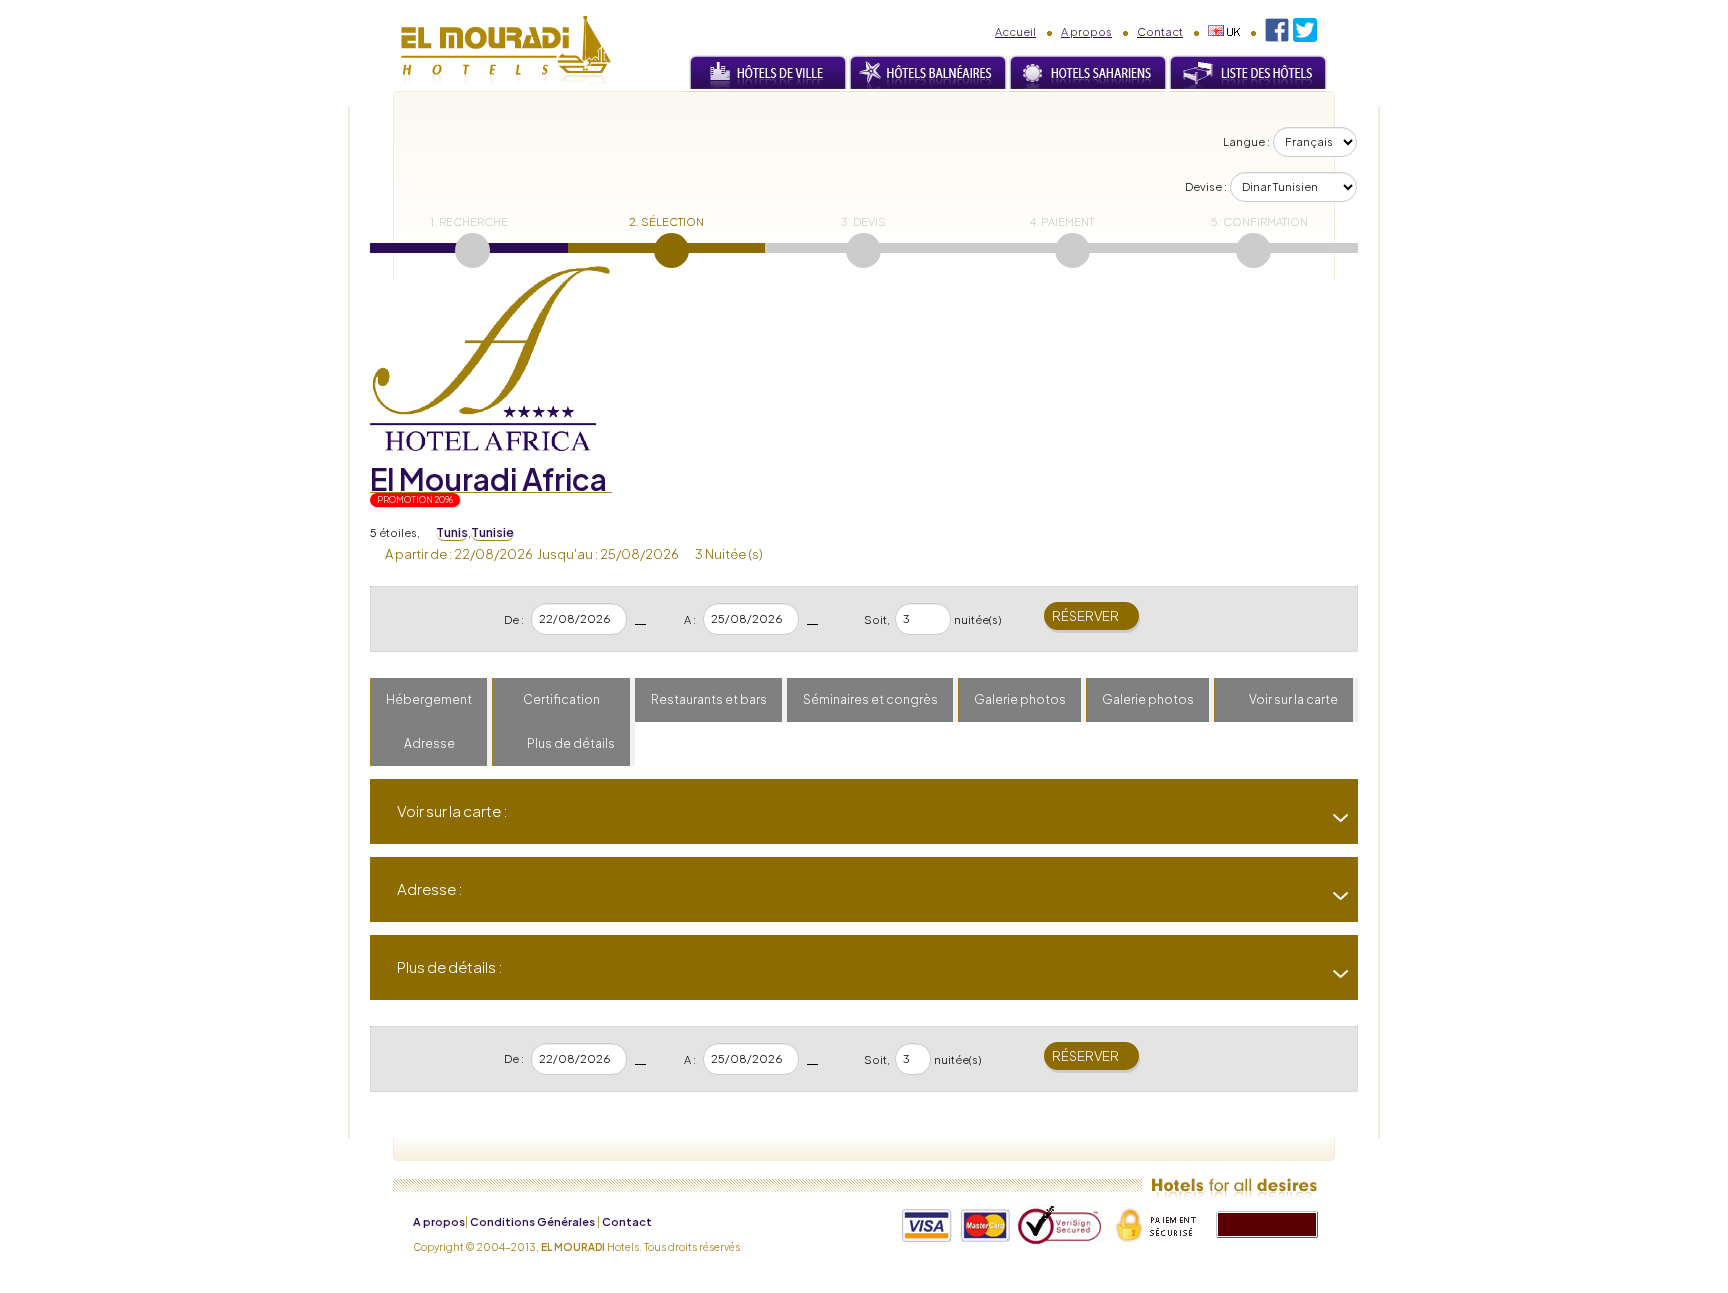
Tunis (452, 532)
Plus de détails (571, 743)
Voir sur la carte (1293, 699)
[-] (1333, 896)
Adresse (429, 743)
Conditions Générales (532, 1221)
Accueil (1015, 31)
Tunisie (492, 532)
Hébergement (429, 699)
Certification (561, 699)
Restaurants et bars (709, 699)
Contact (1160, 31)
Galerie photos (1020, 699)
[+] (1333, 818)
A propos (1086, 31)
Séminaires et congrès (870, 699)
